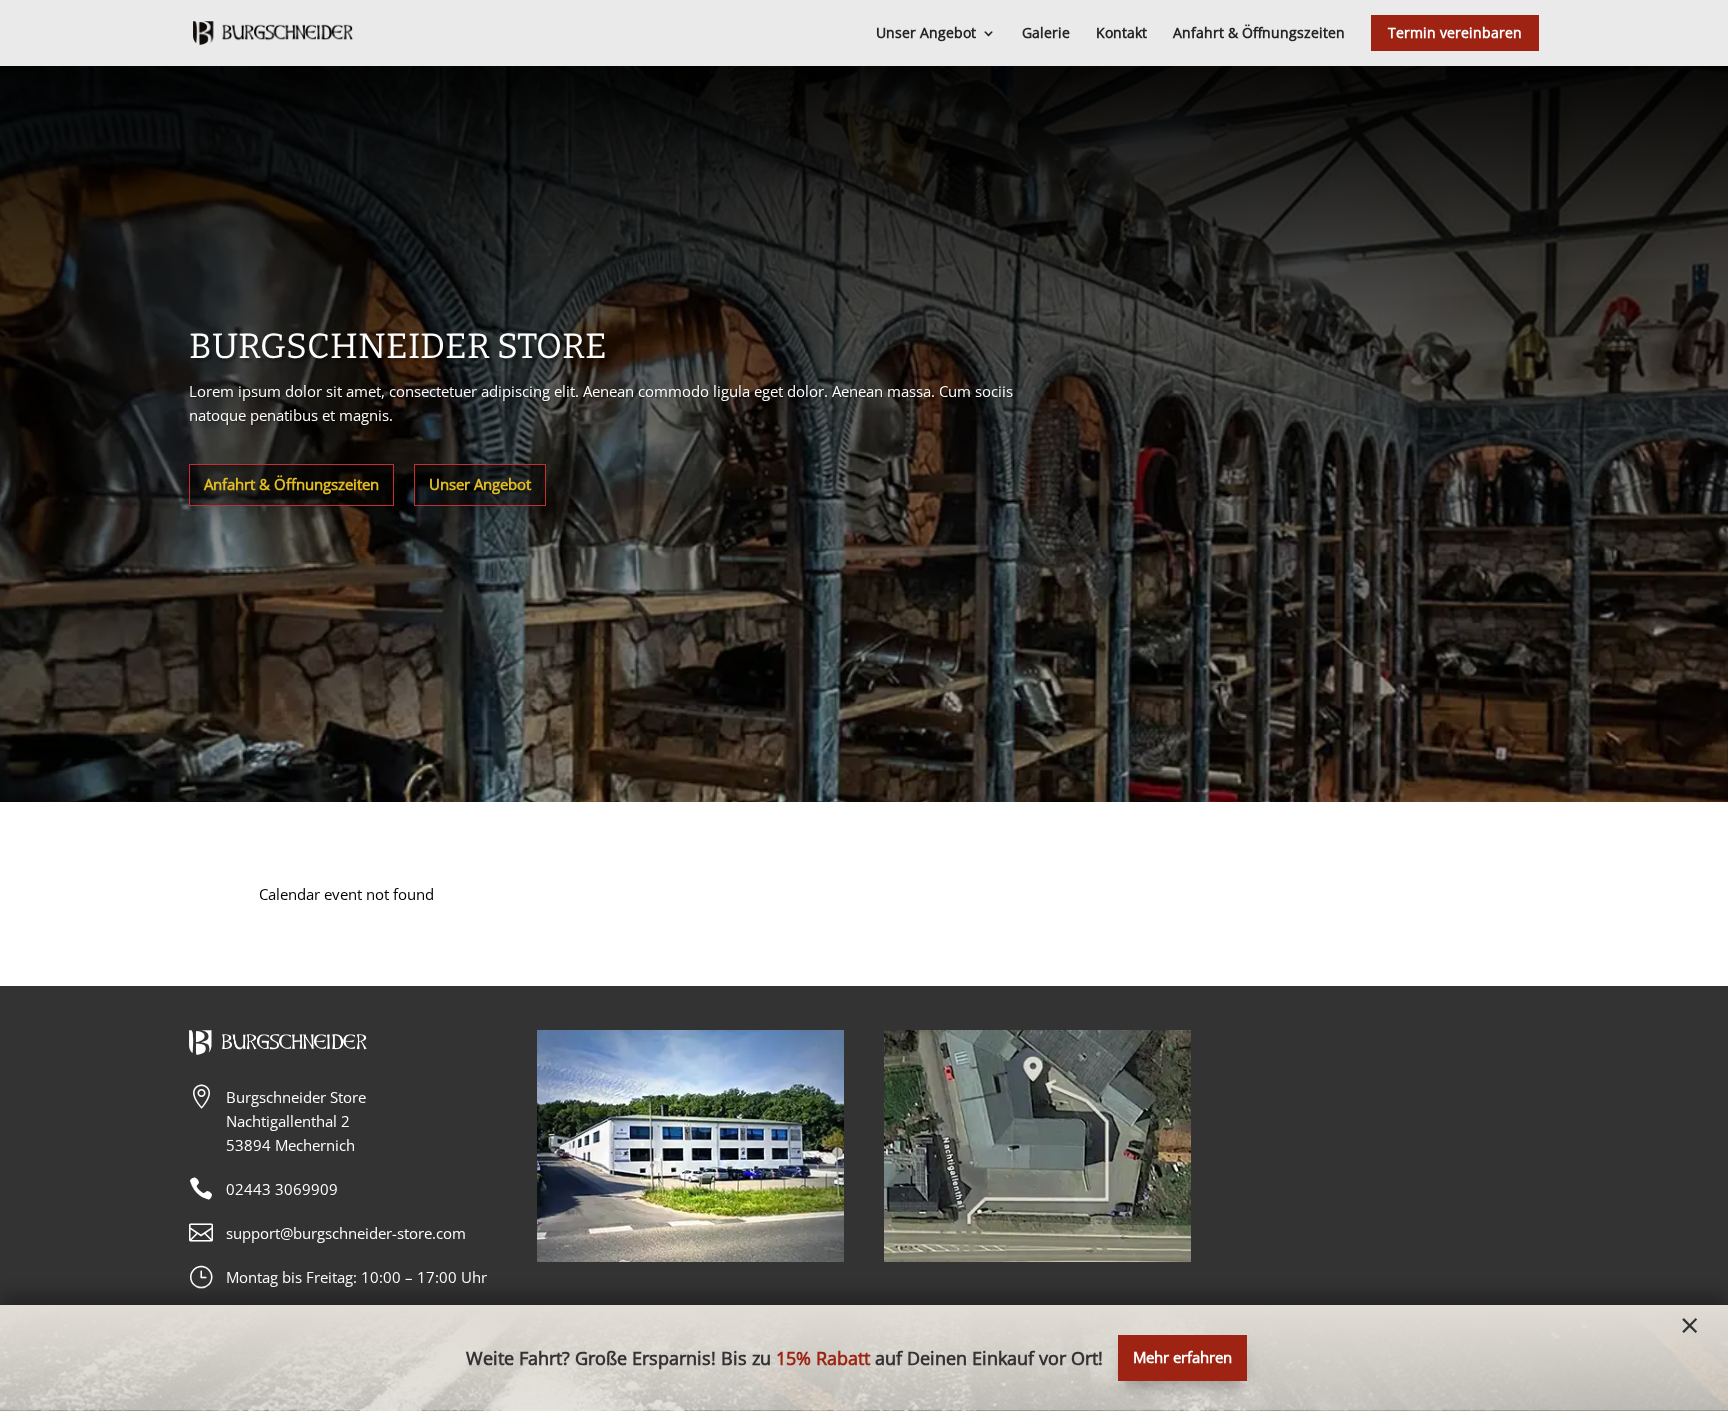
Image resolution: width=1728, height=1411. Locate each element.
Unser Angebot (480, 484)
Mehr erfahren (1182, 1357)
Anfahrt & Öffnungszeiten (291, 484)
